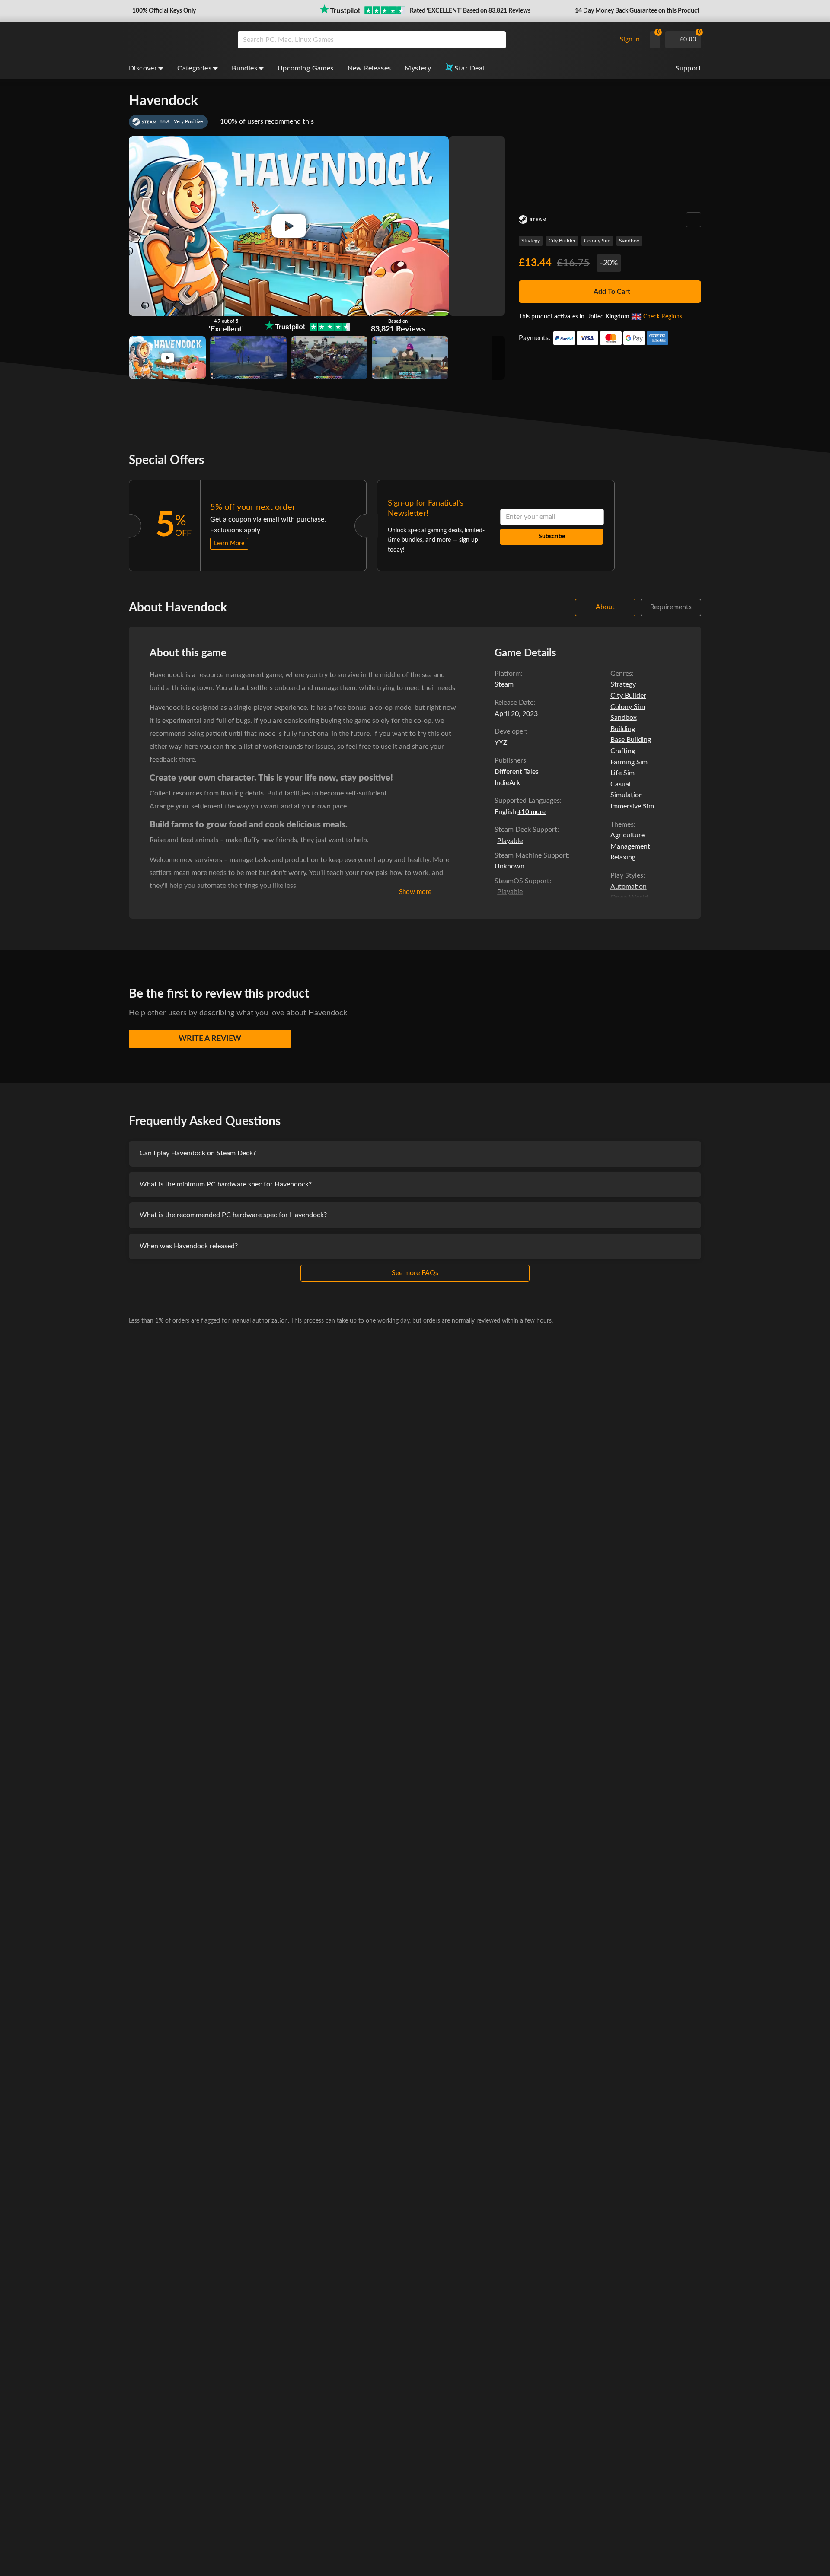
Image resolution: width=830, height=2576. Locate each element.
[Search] (496, 40)
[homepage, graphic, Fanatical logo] (176, 40)
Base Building (631, 740)
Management (630, 846)
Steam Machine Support (531, 855)
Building (623, 729)
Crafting (623, 751)
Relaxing (623, 857)
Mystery (418, 68)
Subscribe (552, 537)
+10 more (532, 812)
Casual (621, 784)
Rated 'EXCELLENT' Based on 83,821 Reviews (470, 11)
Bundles (244, 68)
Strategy (531, 241)
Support (688, 68)
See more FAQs (415, 1273)
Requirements (671, 607)
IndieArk (507, 783)
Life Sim (622, 773)
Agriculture (627, 835)
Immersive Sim (632, 806)
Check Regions (663, 317)
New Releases (369, 68)
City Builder (562, 241)
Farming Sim (629, 762)
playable (510, 841)
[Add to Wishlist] (694, 220)
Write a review (210, 1039)
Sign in (630, 39)
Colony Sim (597, 241)
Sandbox (629, 241)
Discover (143, 68)
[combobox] (424, 40)
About (605, 607)
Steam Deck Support (526, 830)
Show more (415, 892)
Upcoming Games (306, 68)
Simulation (627, 795)
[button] (163, 11)
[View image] (168, 358)
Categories (194, 68)
